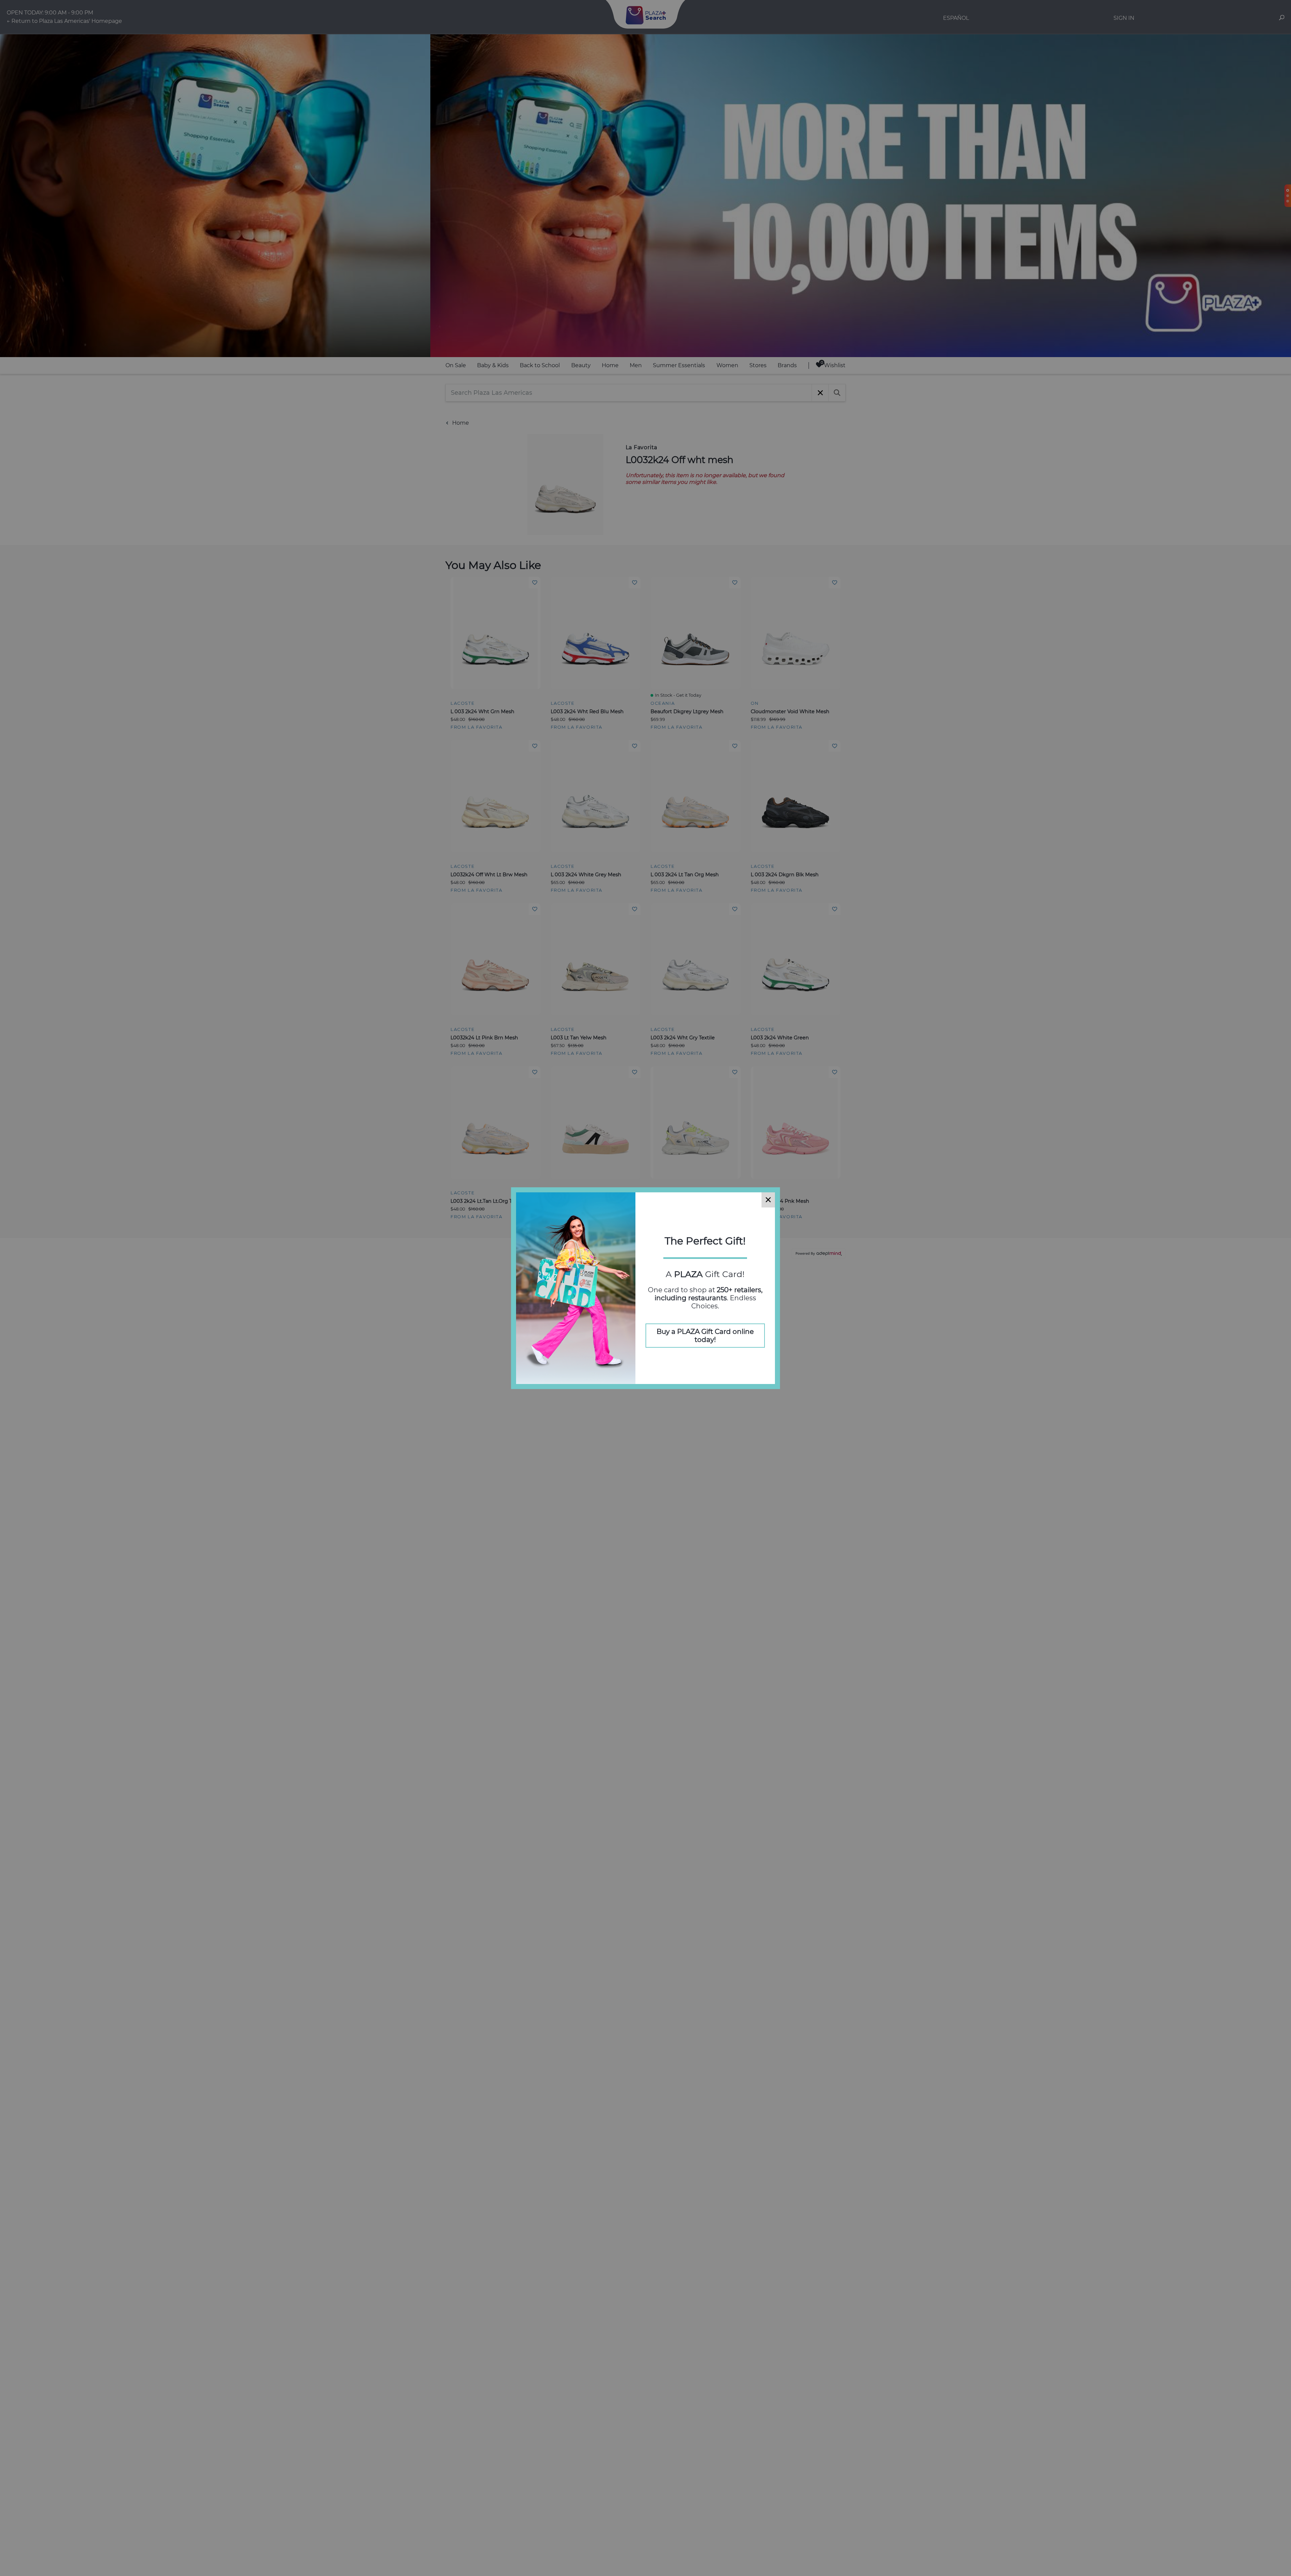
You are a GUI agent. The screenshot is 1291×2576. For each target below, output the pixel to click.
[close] (768, 1200)
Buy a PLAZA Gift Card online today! (705, 1336)
